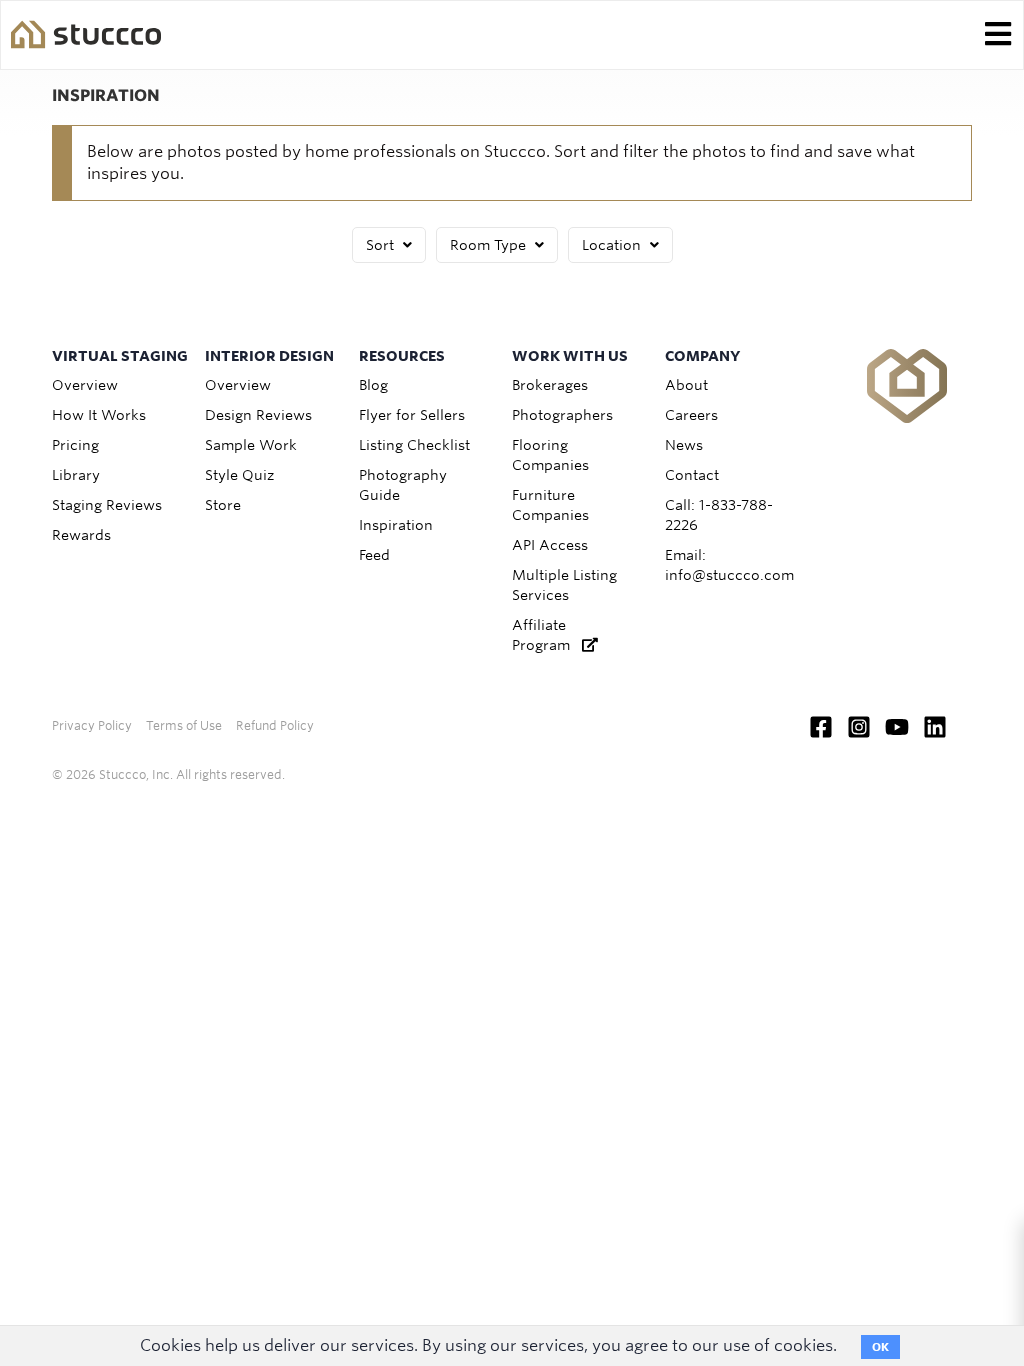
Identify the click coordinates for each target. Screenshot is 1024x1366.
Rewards (81, 535)
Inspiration (396, 525)
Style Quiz (239, 475)
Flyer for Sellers (412, 415)
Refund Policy (275, 725)
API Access (550, 545)
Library (76, 475)
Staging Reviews (107, 505)
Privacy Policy (92, 725)
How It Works (99, 415)
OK (880, 1347)
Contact (692, 475)
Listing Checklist (414, 445)
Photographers (562, 415)
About (686, 385)
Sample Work (251, 445)
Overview (85, 385)
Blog (373, 385)
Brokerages (550, 385)
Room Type (490, 245)
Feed (374, 555)
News (684, 445)
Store (223, 505)
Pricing (75, 445)
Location (613, 245)
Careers (691, 415)
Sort (382, 245)
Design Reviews (258, 415)
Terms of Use (184, 725)
